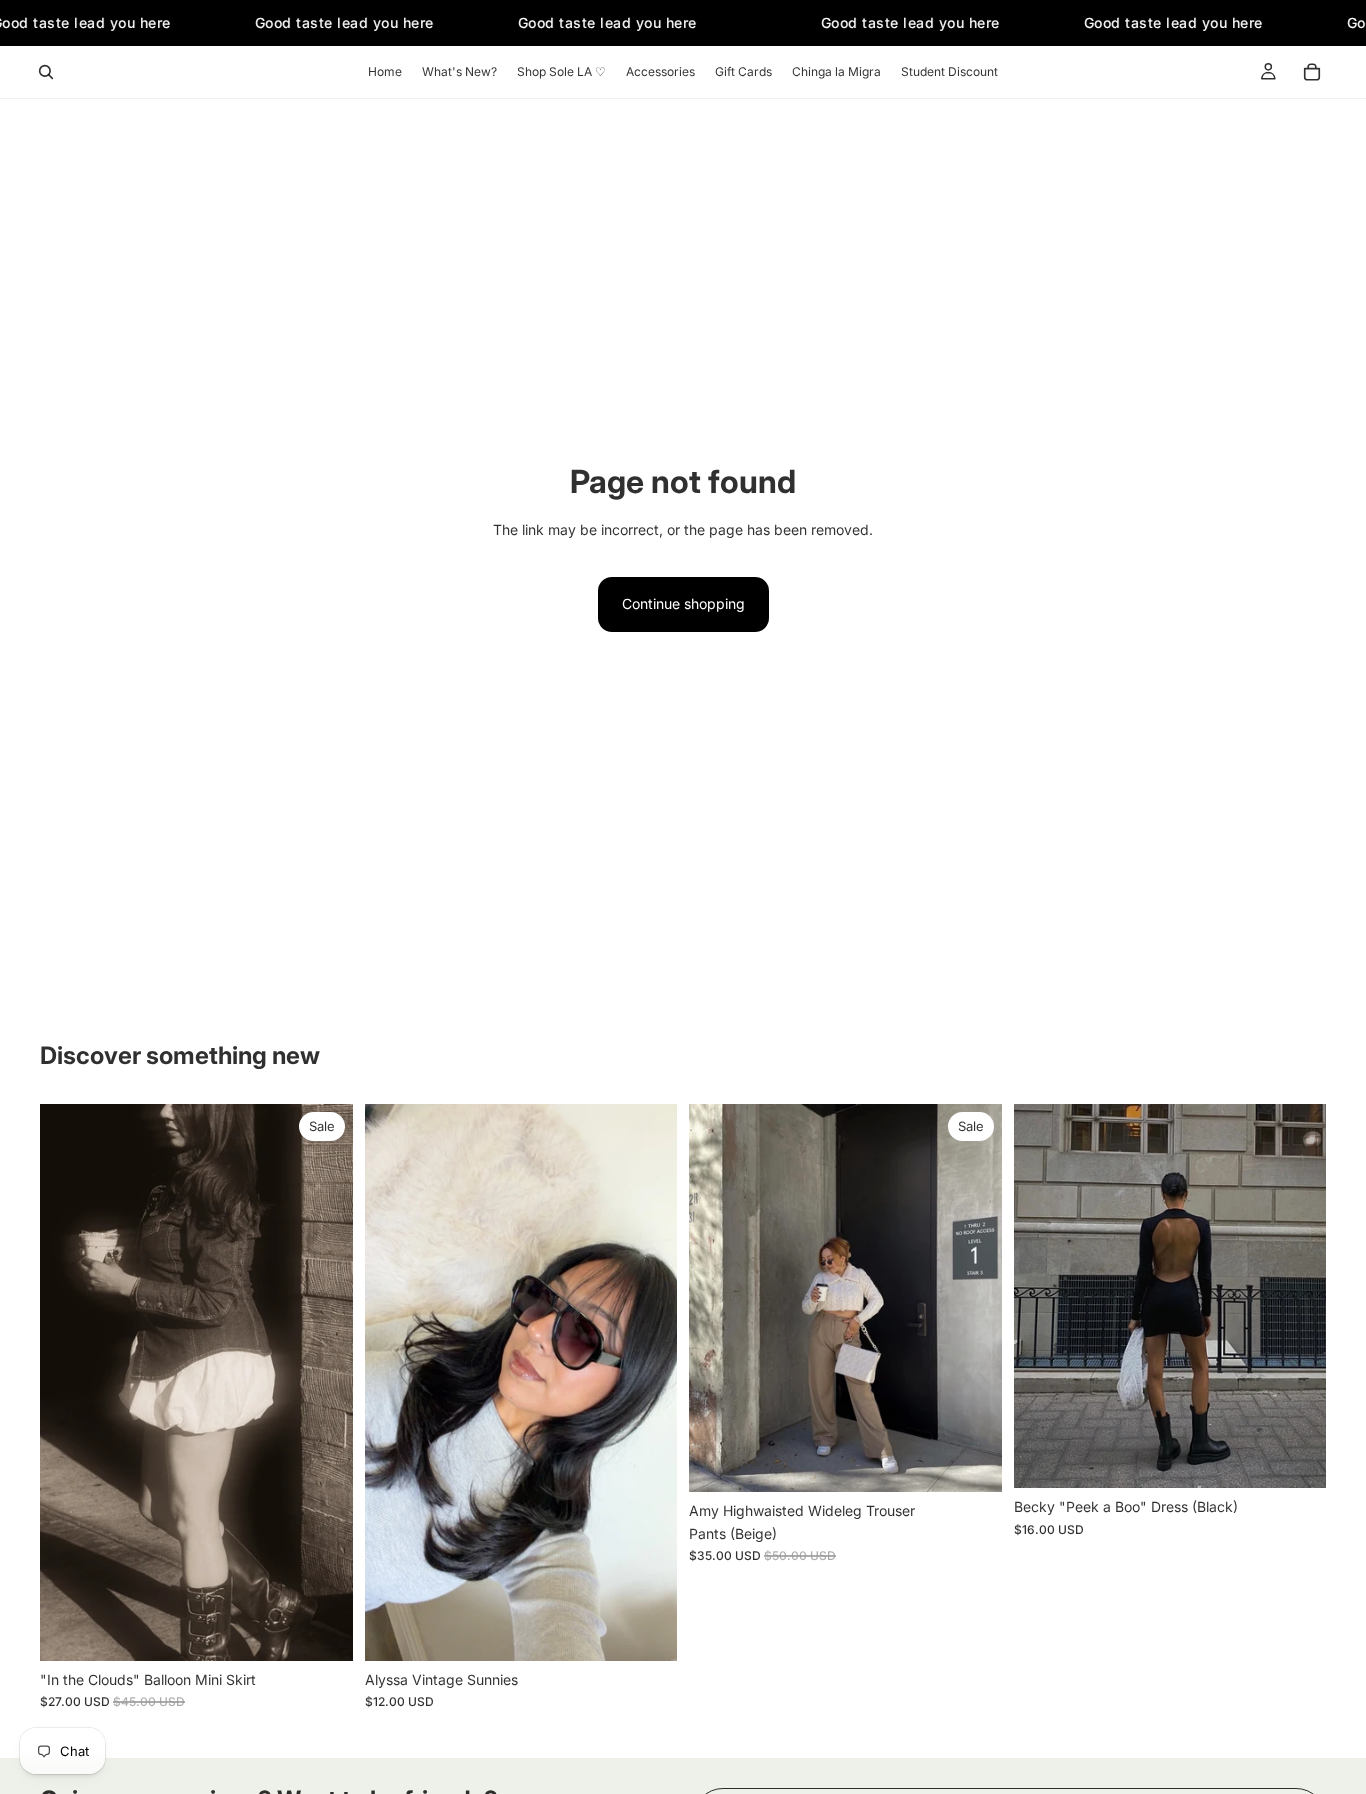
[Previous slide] (395, 1383)
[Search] (46, 72)
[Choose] (322, 1630)
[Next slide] (647, 1383)
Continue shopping (683, 603)
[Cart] (1312, 72)
